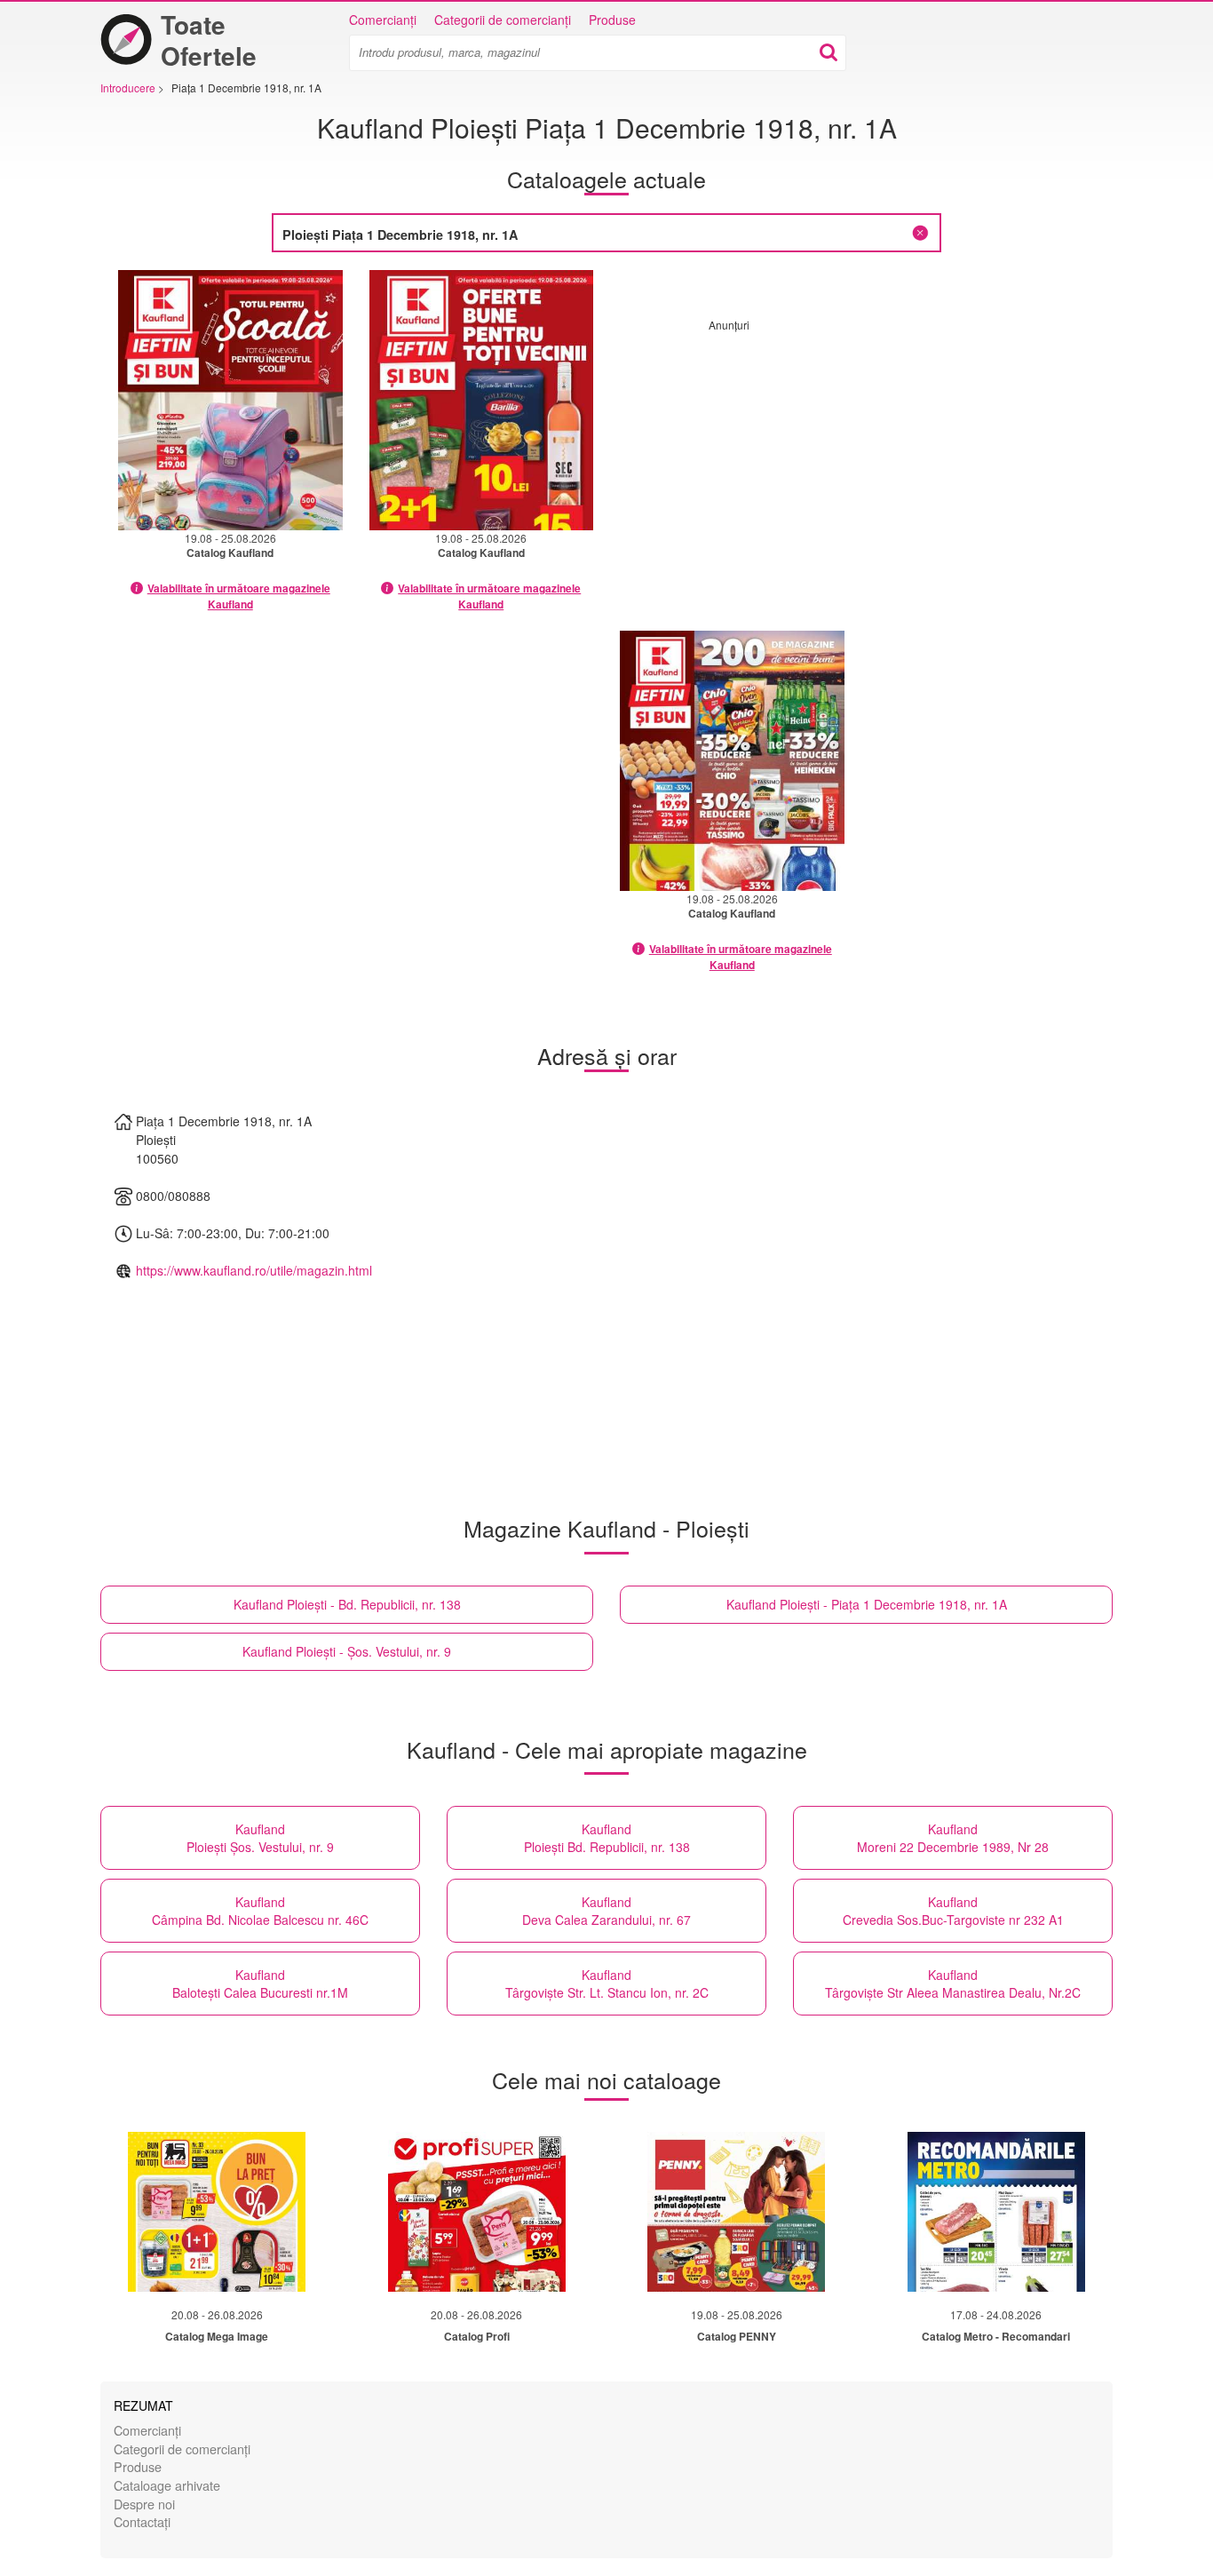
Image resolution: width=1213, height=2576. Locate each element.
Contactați (142, 2521)
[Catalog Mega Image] (217, 2212)
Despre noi (144, 2504)
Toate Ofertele (209, 40)
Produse (612, 20)
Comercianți (383, 20)
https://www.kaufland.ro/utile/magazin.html (254, 1270)
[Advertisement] (858, 457)
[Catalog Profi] (477, 2212)
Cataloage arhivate (167, 2485)
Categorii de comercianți (503, 20)
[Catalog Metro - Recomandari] (996, 2212)
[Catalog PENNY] (736, 2212)
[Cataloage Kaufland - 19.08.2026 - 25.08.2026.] (230, 400)
